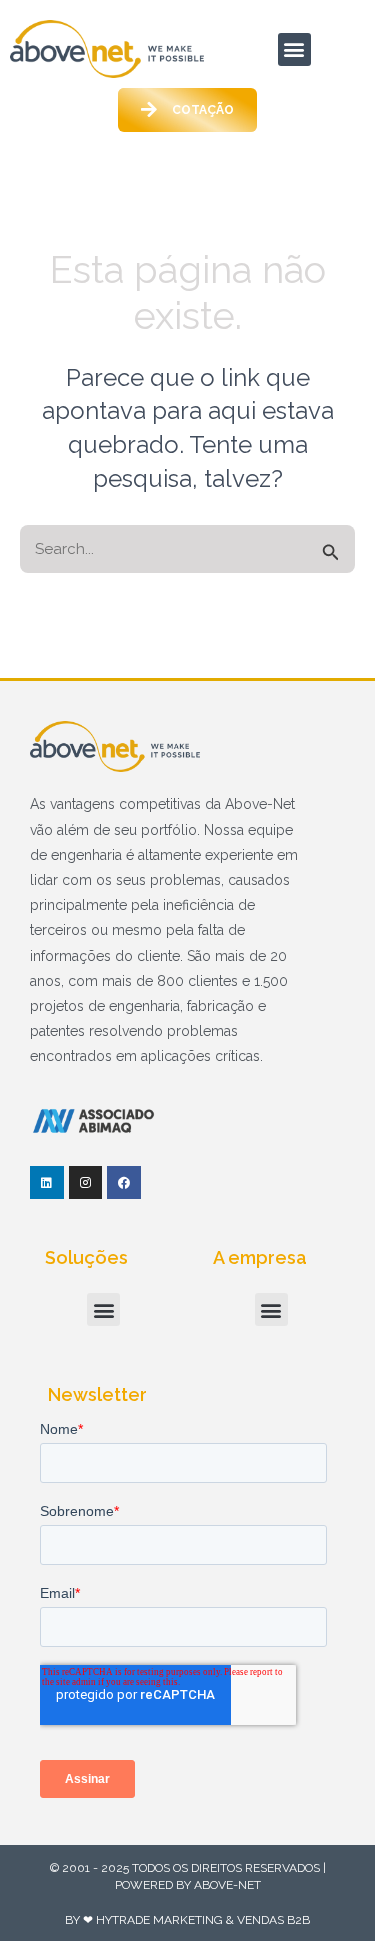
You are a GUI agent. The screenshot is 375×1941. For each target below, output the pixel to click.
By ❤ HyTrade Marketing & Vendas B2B (187, 1920)
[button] (294, 49)
